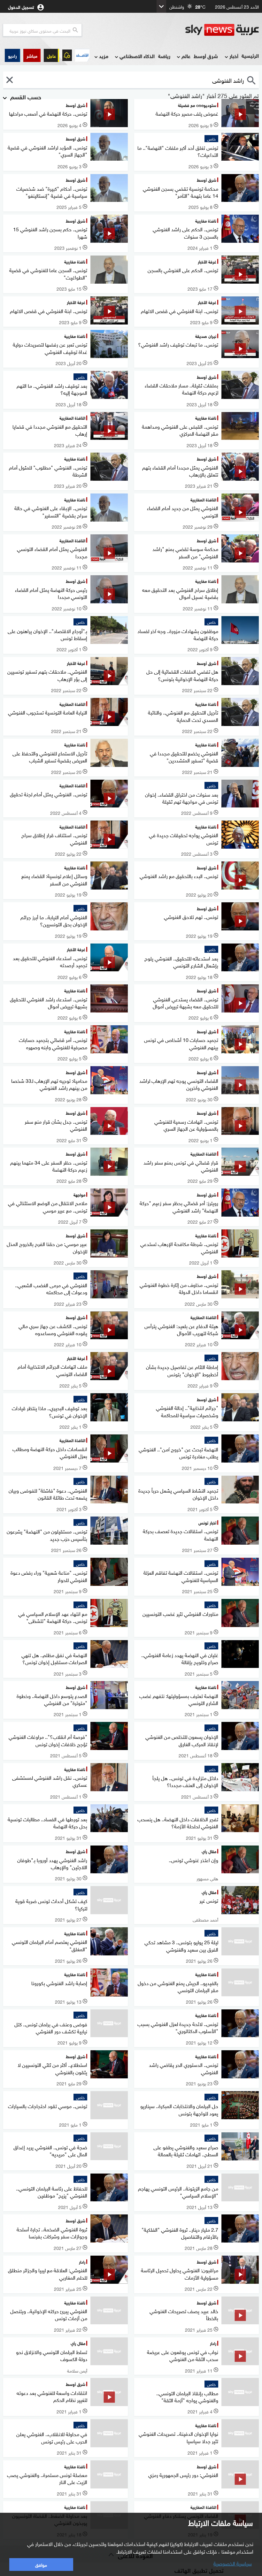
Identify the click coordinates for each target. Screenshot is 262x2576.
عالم (186, 56)
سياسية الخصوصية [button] (233, 2563)
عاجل (51, 55)
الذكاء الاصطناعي (137, 56)
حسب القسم (25, 96)
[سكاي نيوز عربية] (222, 30)
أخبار (234, 56)
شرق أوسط (206, 56)
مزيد (104, 56)
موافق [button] (41, 2564)
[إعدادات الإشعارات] (67, 55)
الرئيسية (250, 55)
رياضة (164, 56)
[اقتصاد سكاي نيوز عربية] (82, 55)
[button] (32, 55)
